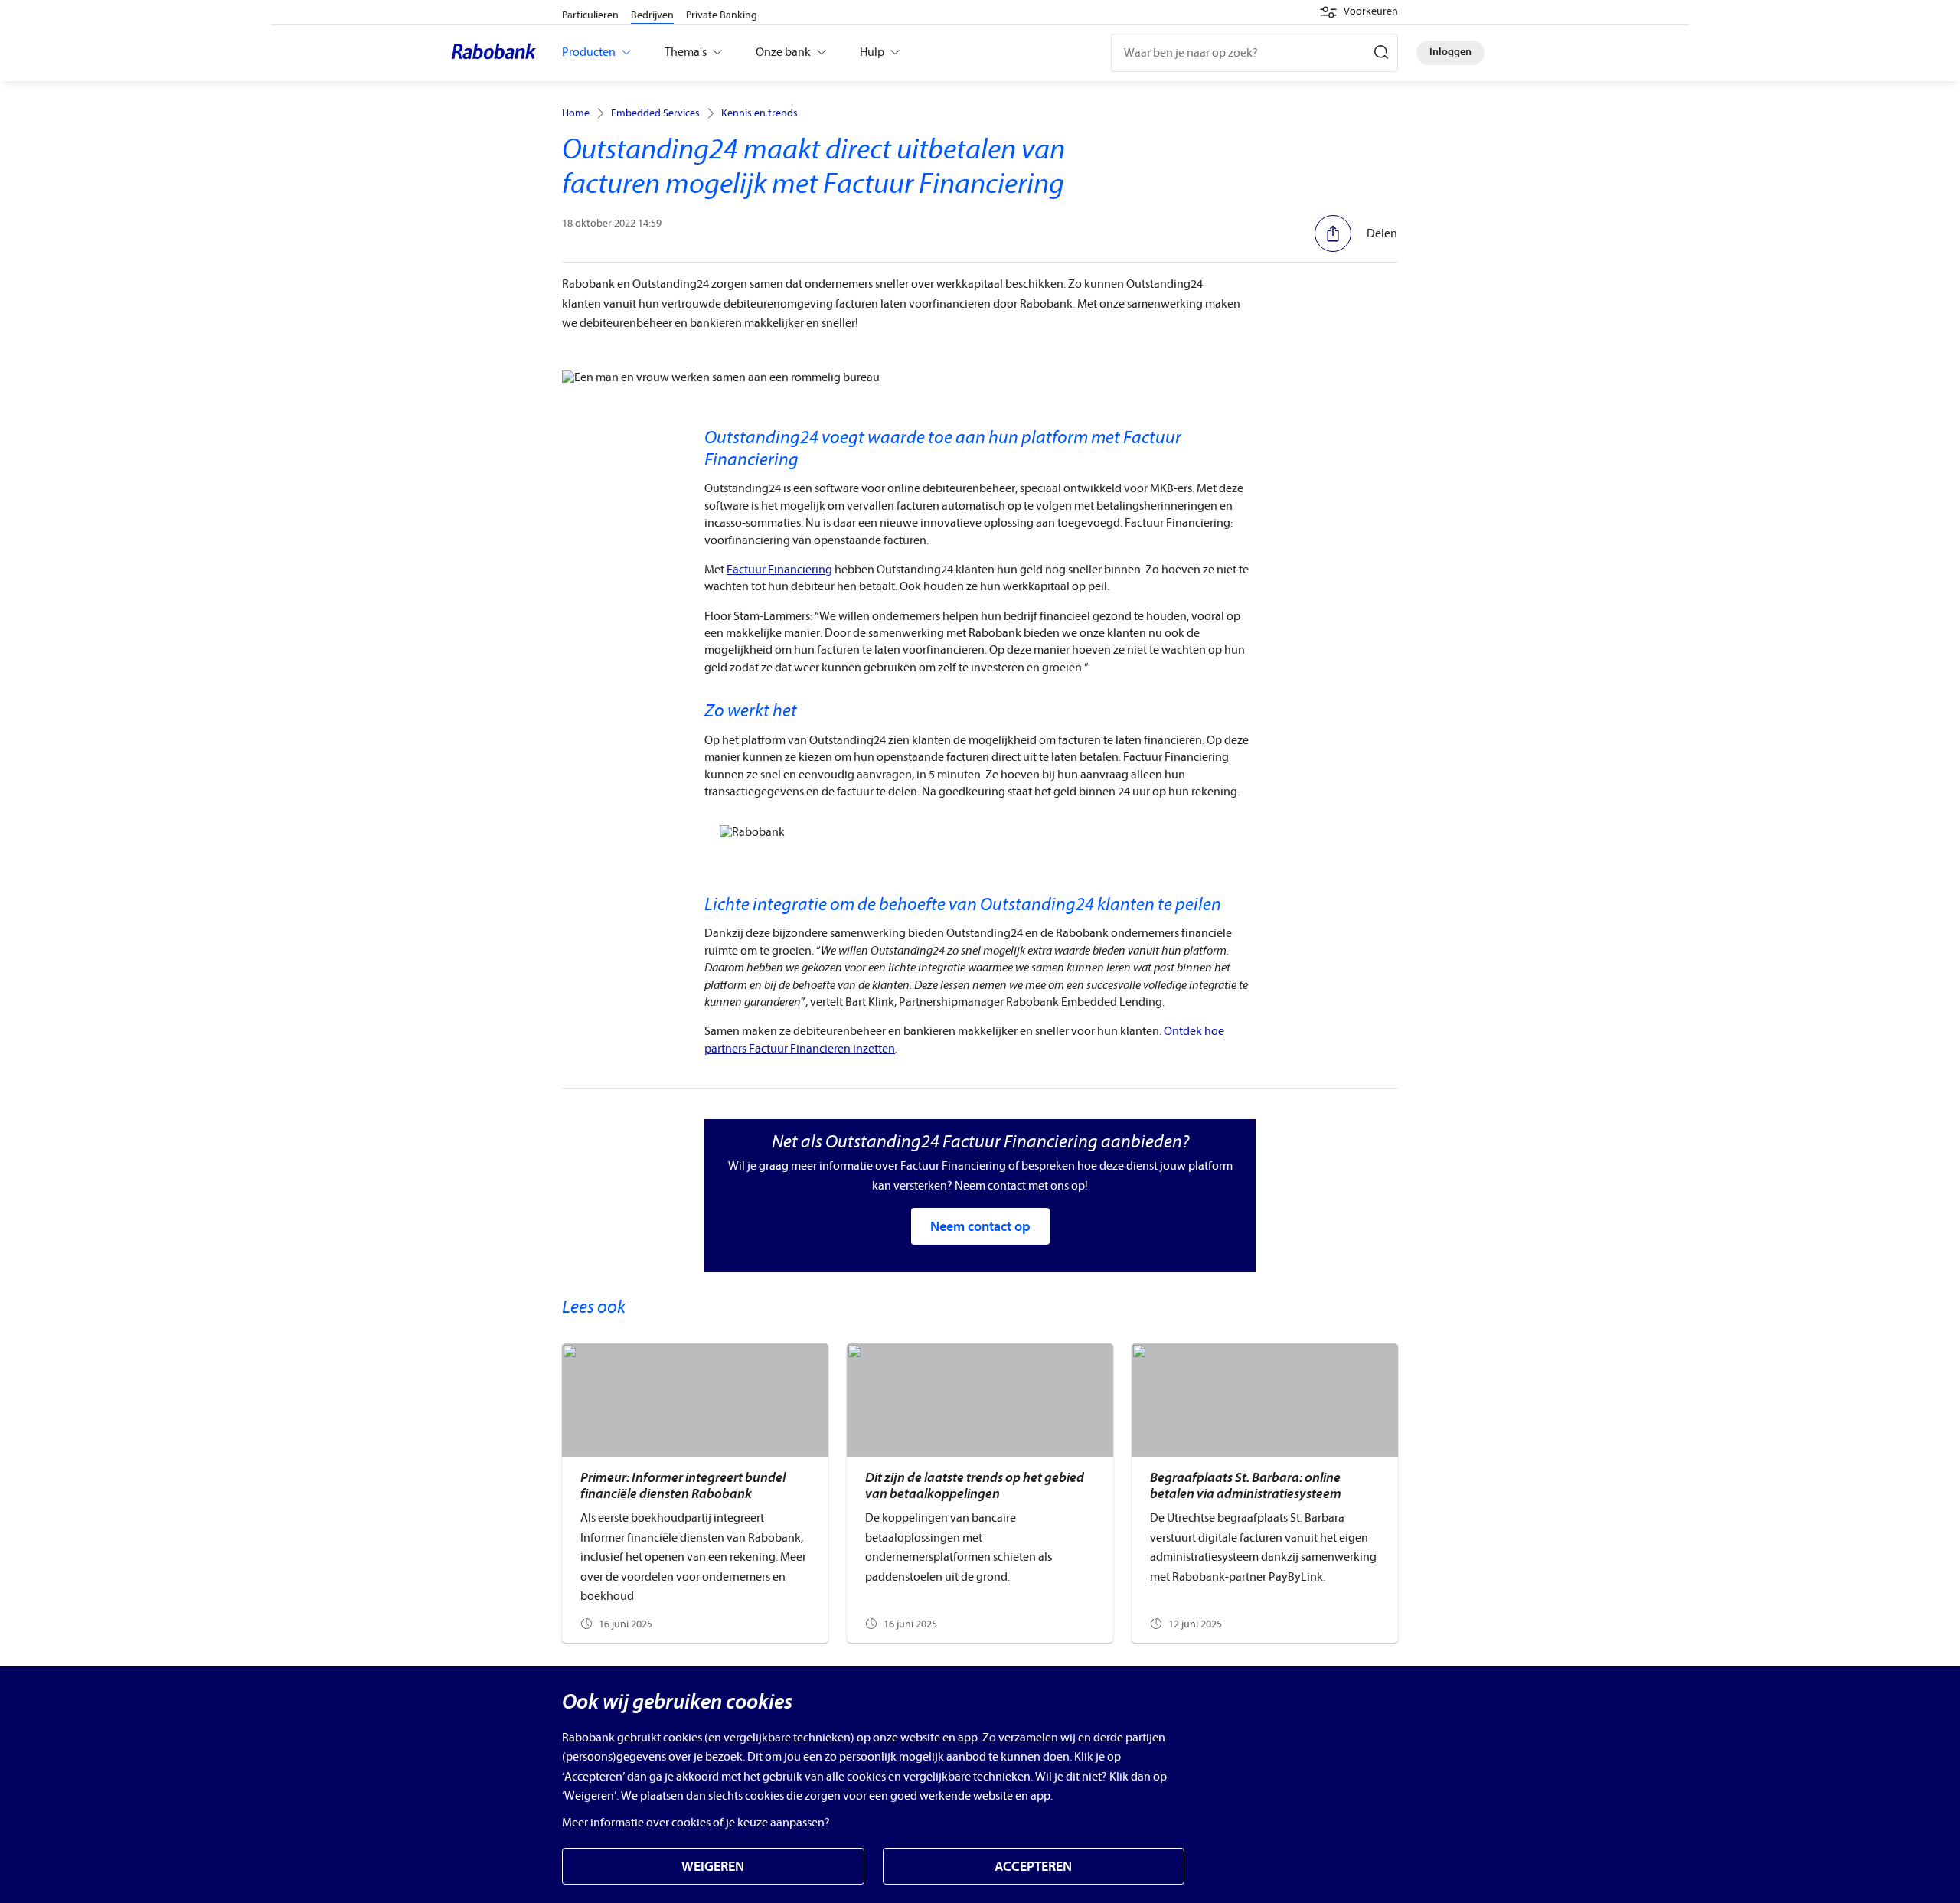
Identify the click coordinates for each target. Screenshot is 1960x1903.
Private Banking (722, 15)
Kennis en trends (759, 113)
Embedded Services (655, 113)
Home (576, 113)
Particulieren (590, 15)
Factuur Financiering (779, 570)
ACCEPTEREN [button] (1033, 1867)
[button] (1359, 12)
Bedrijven (652, 15)
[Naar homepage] (498, 53)
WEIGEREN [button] (713, 1867)
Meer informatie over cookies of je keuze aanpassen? (696, 1823)
